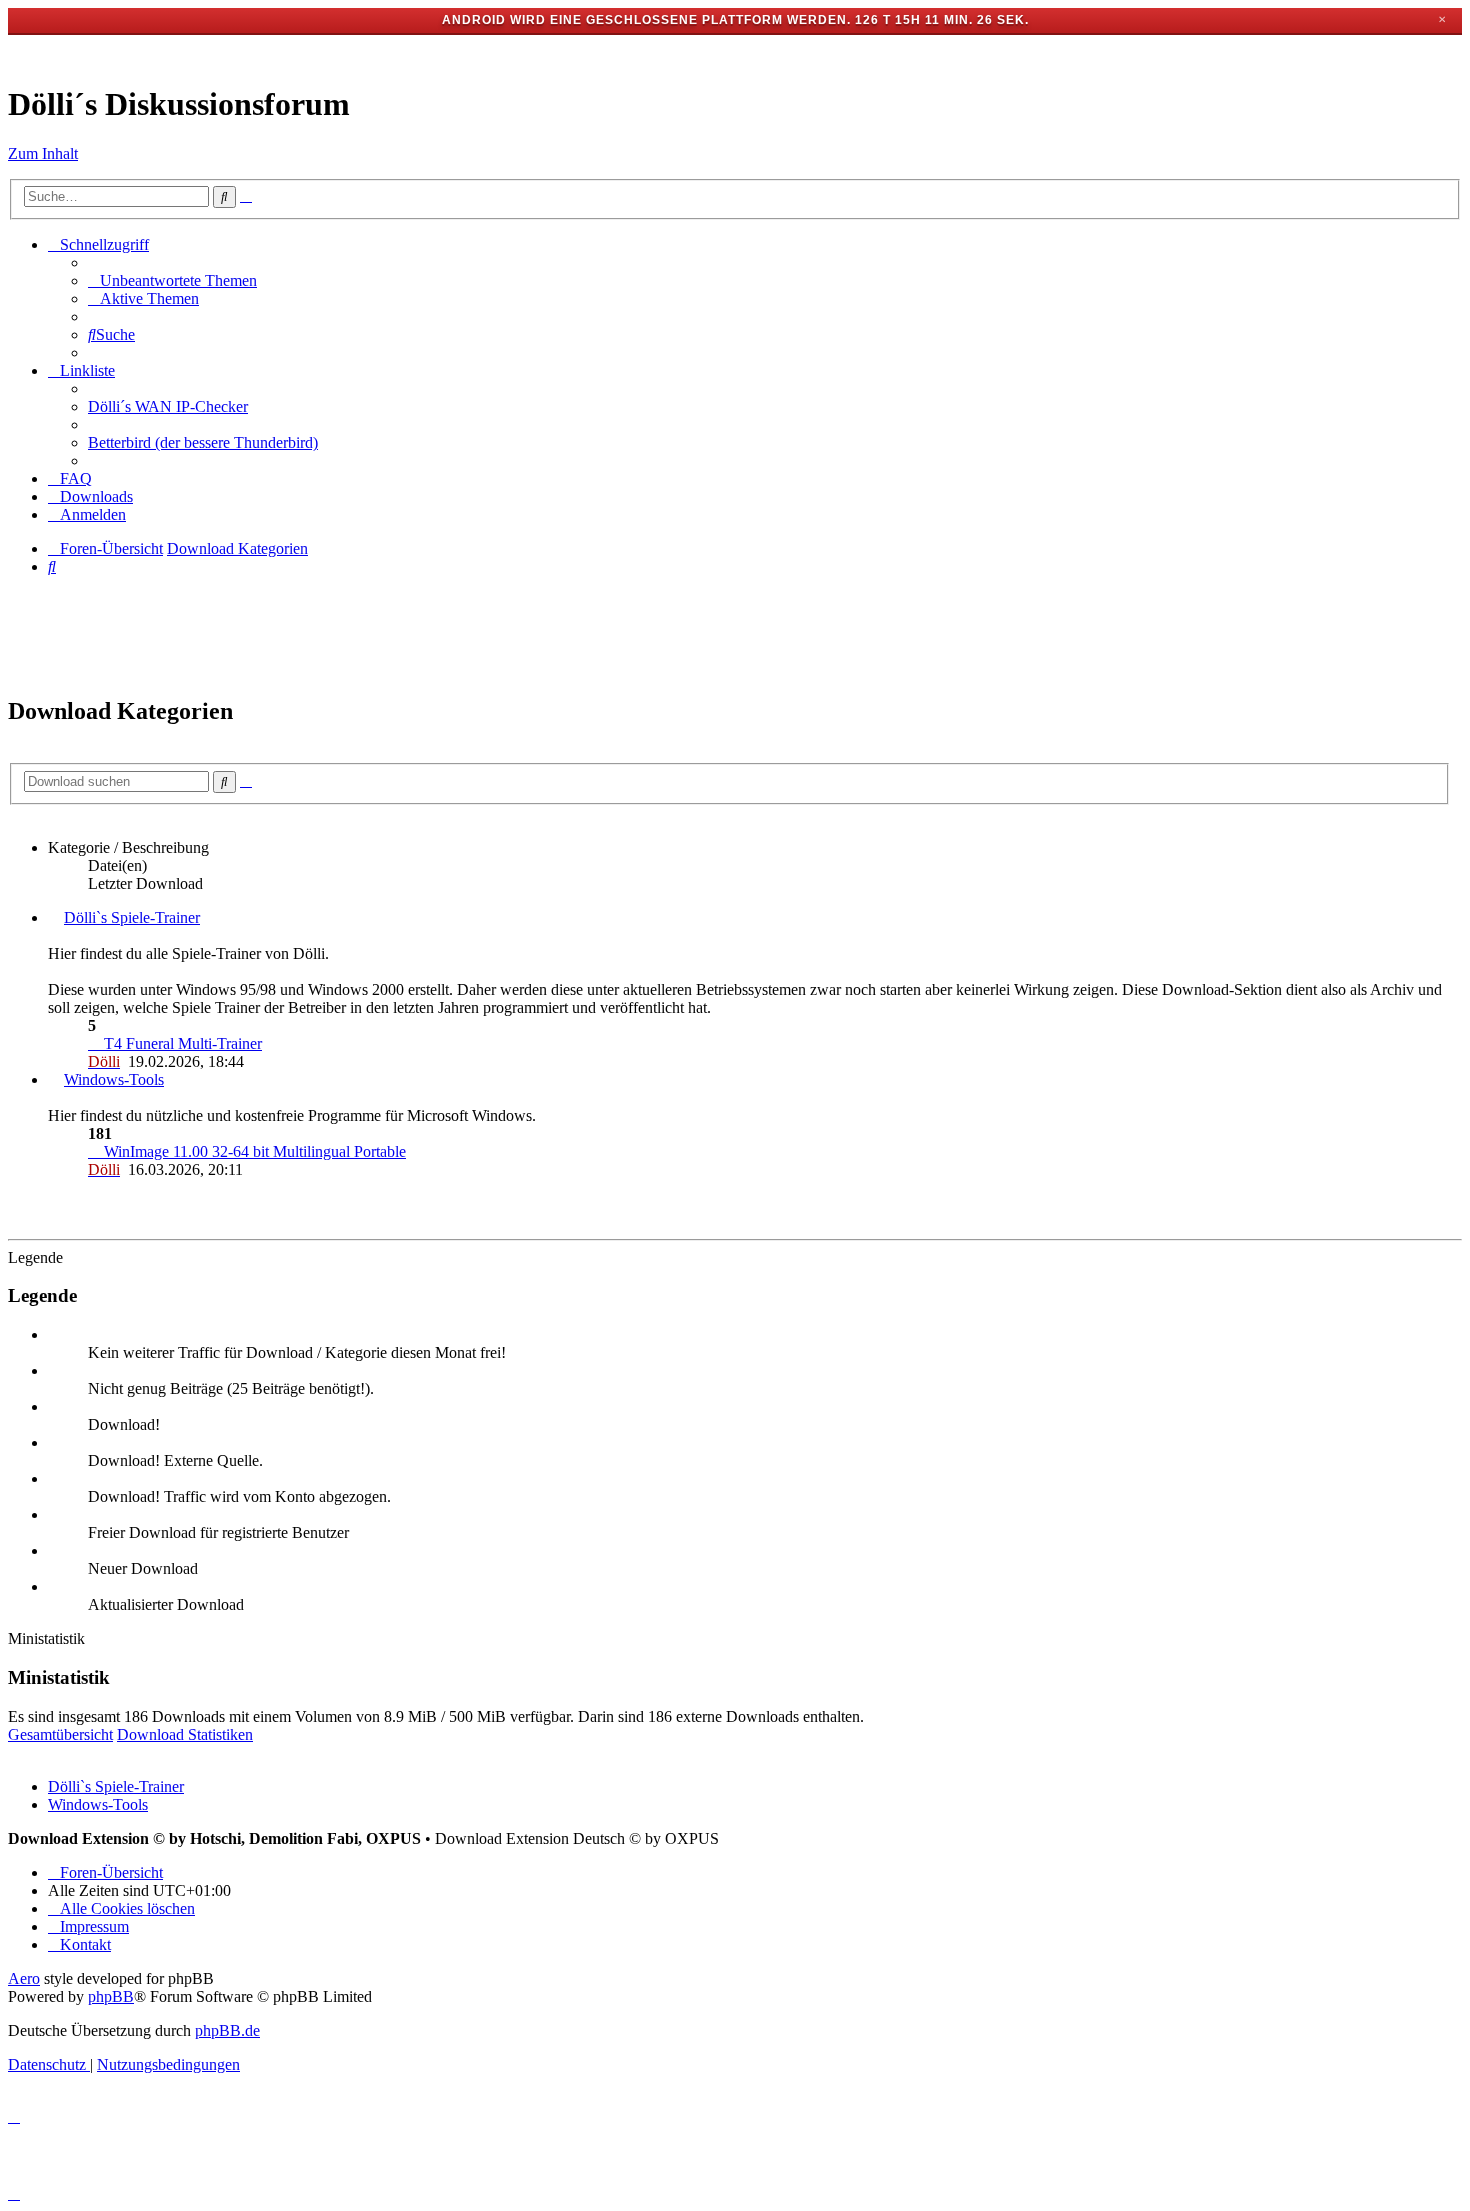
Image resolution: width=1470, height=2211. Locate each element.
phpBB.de (227, 2030)
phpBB (111, 1996)
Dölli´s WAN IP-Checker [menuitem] (168, 406)
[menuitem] (172, 280)
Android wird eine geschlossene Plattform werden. (646, 20)
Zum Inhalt (43, 153)
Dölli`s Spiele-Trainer (132, 917)
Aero (24, 1978)
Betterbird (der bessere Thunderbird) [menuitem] (203, 442)
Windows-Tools (114, 1079)
